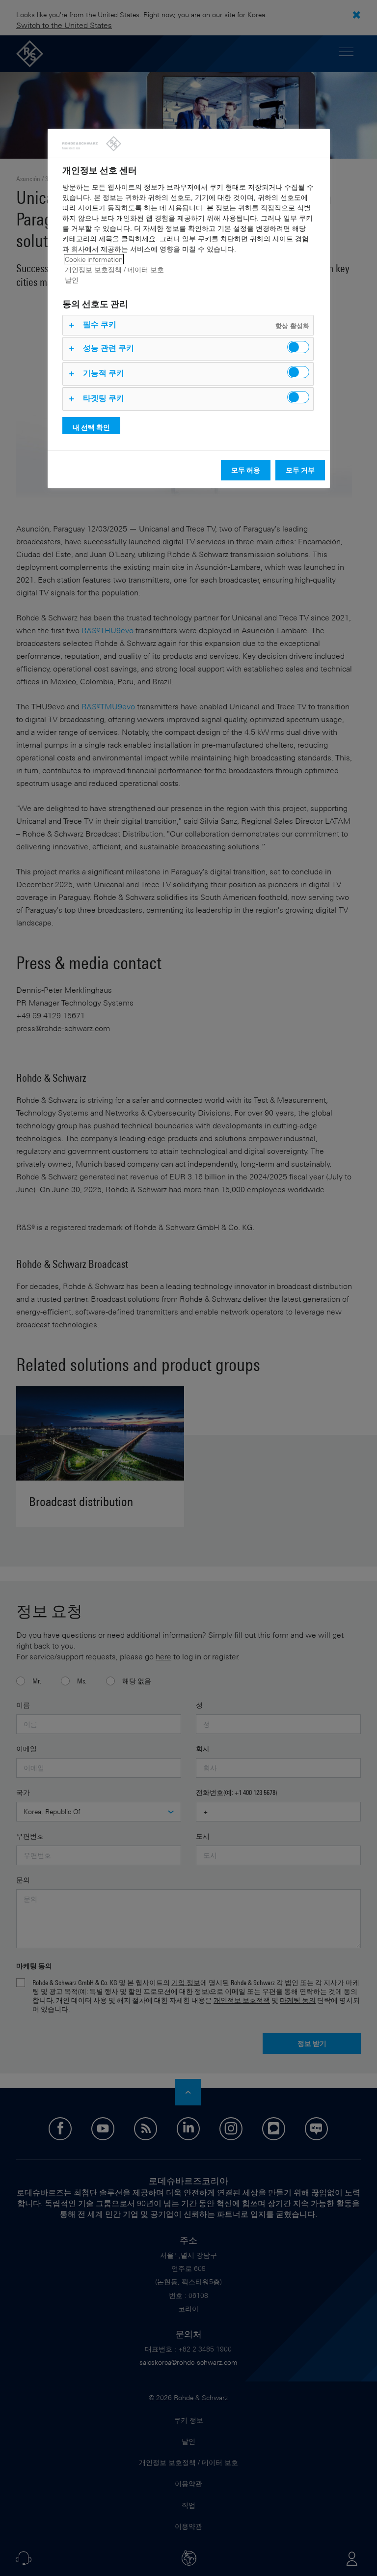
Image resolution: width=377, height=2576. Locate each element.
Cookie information (94, 259)
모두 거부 (300, 470)
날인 (72, 280)
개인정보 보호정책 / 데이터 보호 (114, 269)
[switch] (298, 347)
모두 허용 (246, 470)
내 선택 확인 (91, 427)
